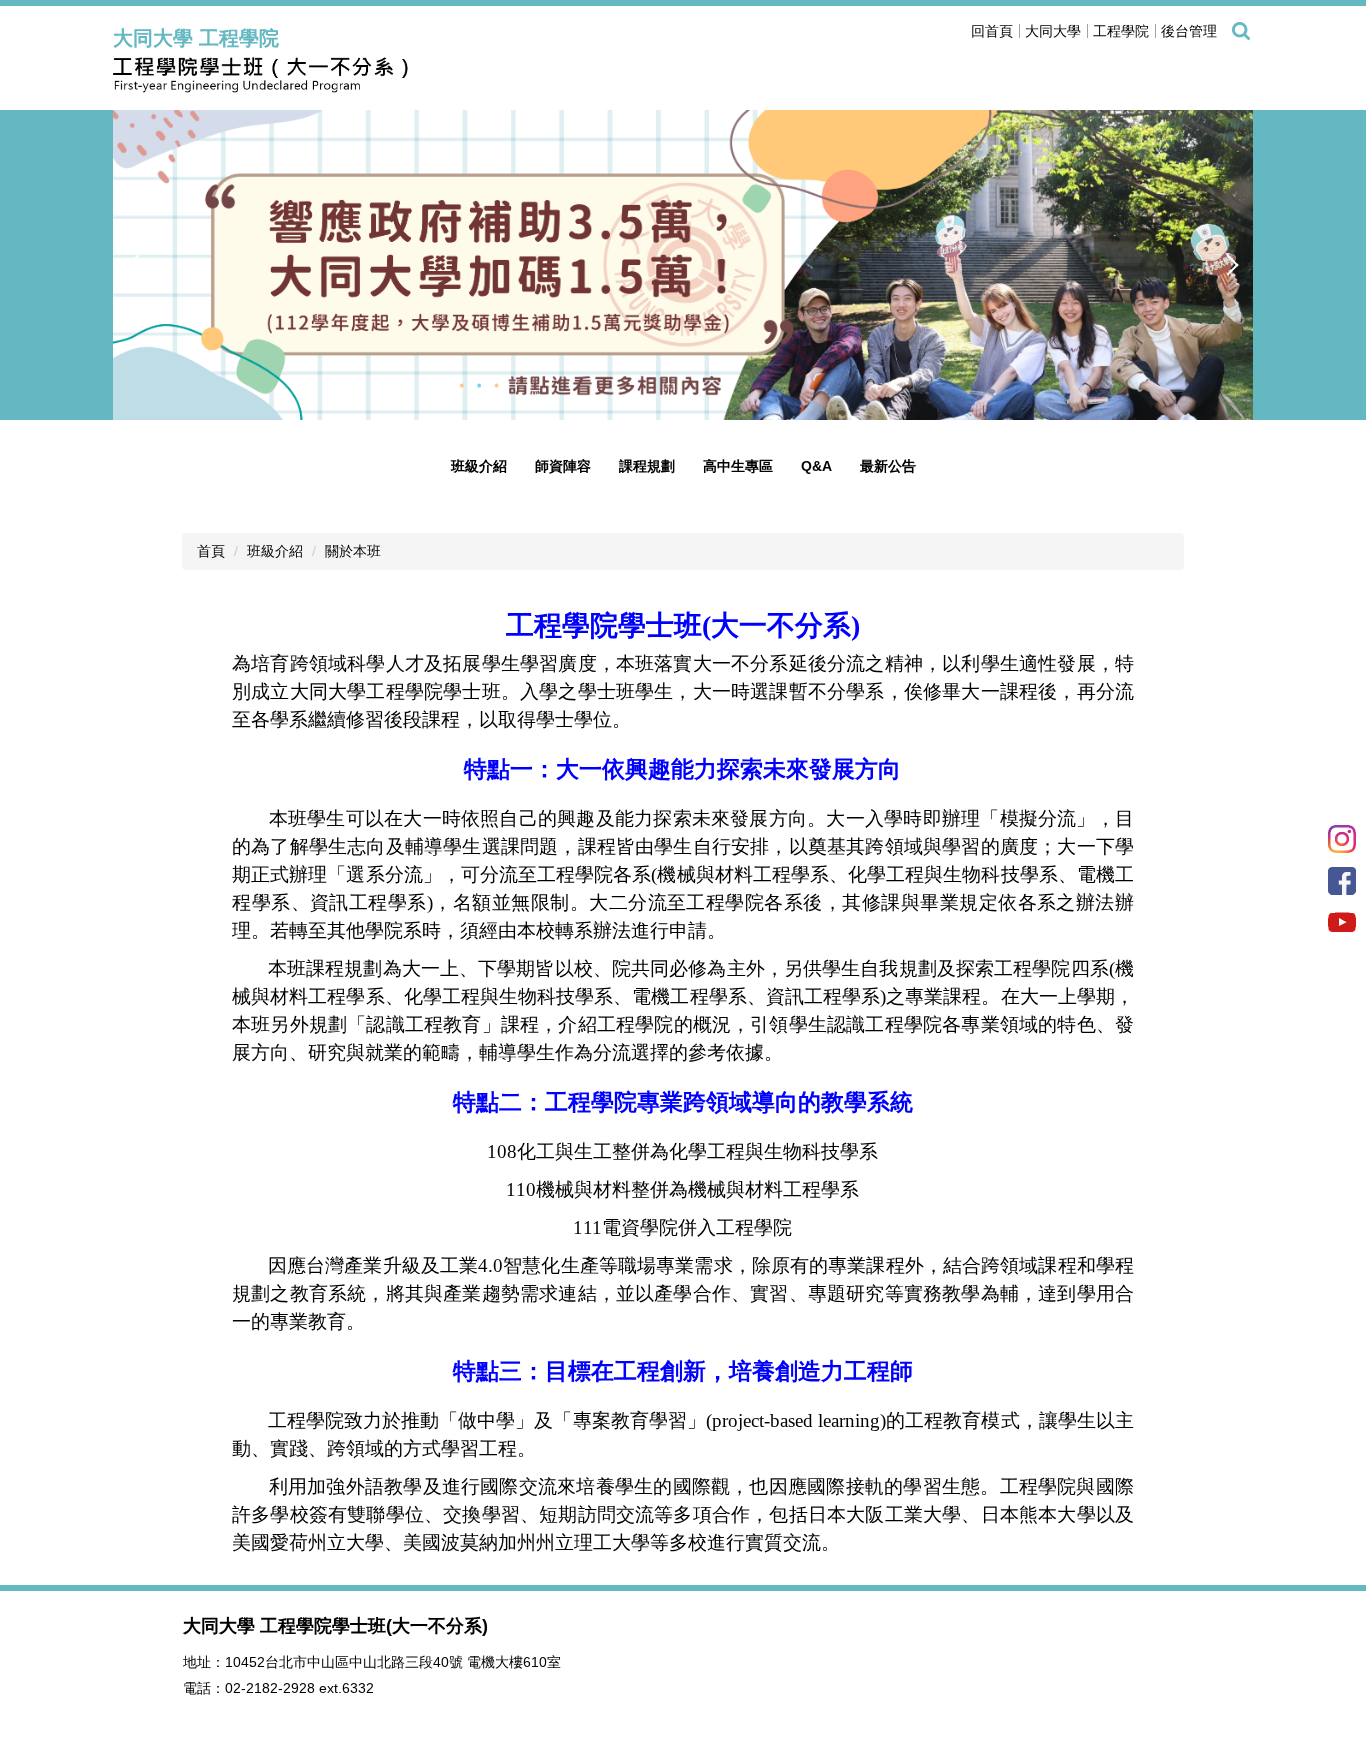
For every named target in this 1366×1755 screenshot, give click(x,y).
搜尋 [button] (1241, 31)
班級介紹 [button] (479, 466)
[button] (138, 265)
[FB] (1342, 879)
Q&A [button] (816, 466)
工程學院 (1121, 31)
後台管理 (1189, 31)
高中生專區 (738, 466)
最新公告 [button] (888, 466)
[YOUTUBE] (1342, 921)
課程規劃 (647, 466)
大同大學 (1053, 31)
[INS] (1342, 837)
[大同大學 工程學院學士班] (323, 75)
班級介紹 (275, 551)
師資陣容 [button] (563, 466)
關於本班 (353, 551)
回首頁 (992, 31)
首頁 (211, 551)
